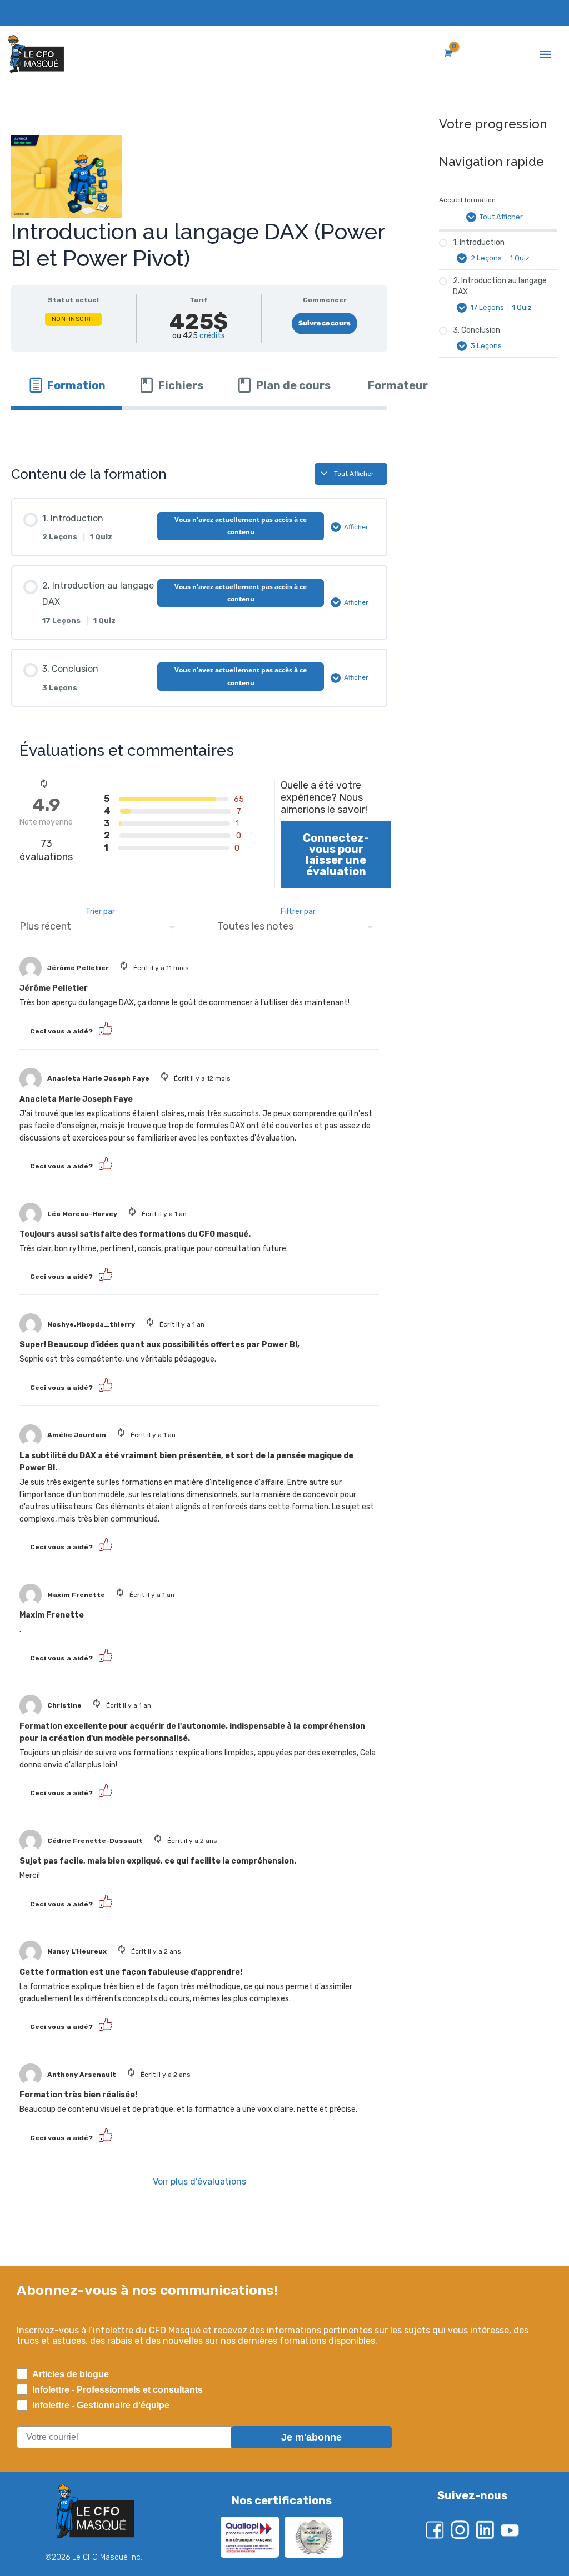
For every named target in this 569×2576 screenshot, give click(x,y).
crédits (212, 336)
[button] (106, 1028)
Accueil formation (467, 200)
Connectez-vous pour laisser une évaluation (336, 855)
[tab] (67, 385)
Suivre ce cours (325, 323)
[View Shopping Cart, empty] (447, 53)
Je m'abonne (311, 2437)
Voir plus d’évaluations (199, 2181)
